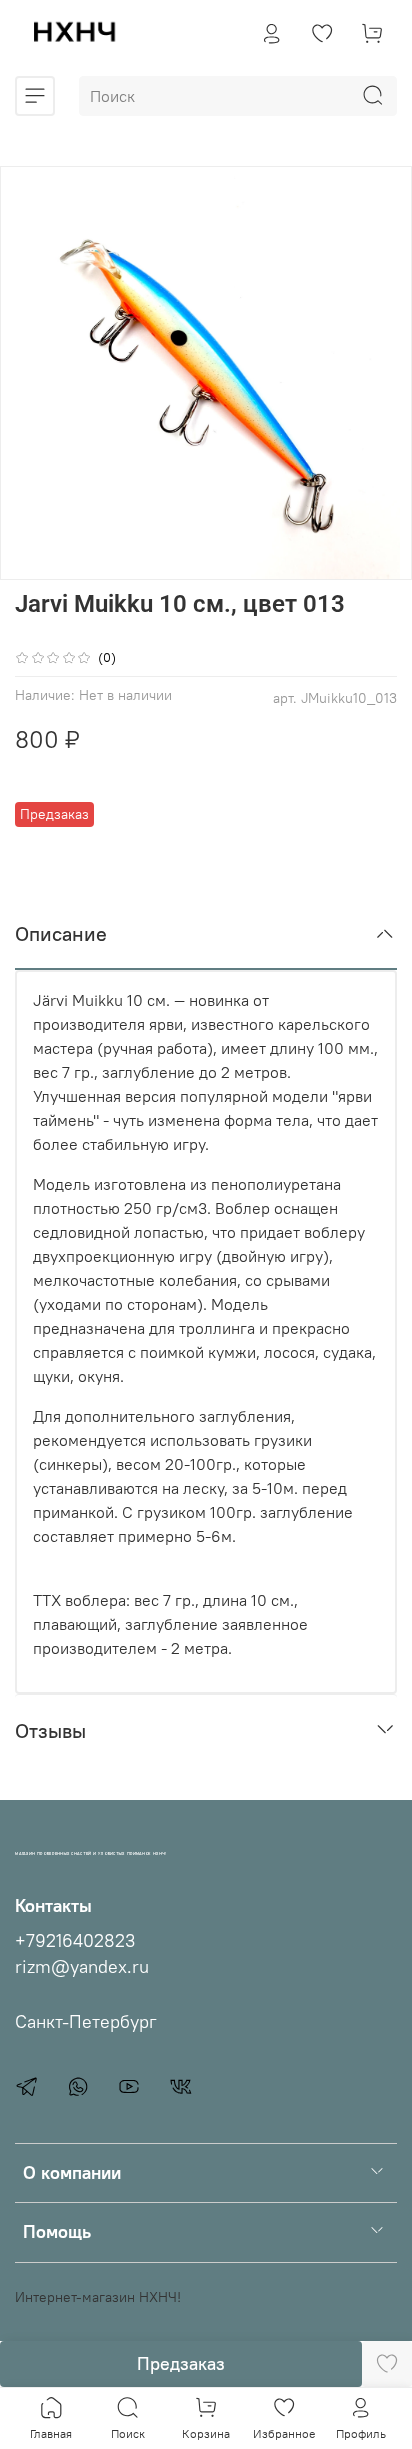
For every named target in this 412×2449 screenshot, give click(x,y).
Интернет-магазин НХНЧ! (98, 2297)
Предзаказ (181, 2363)
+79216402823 (75, 1941)
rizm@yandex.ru (82, 1967)
